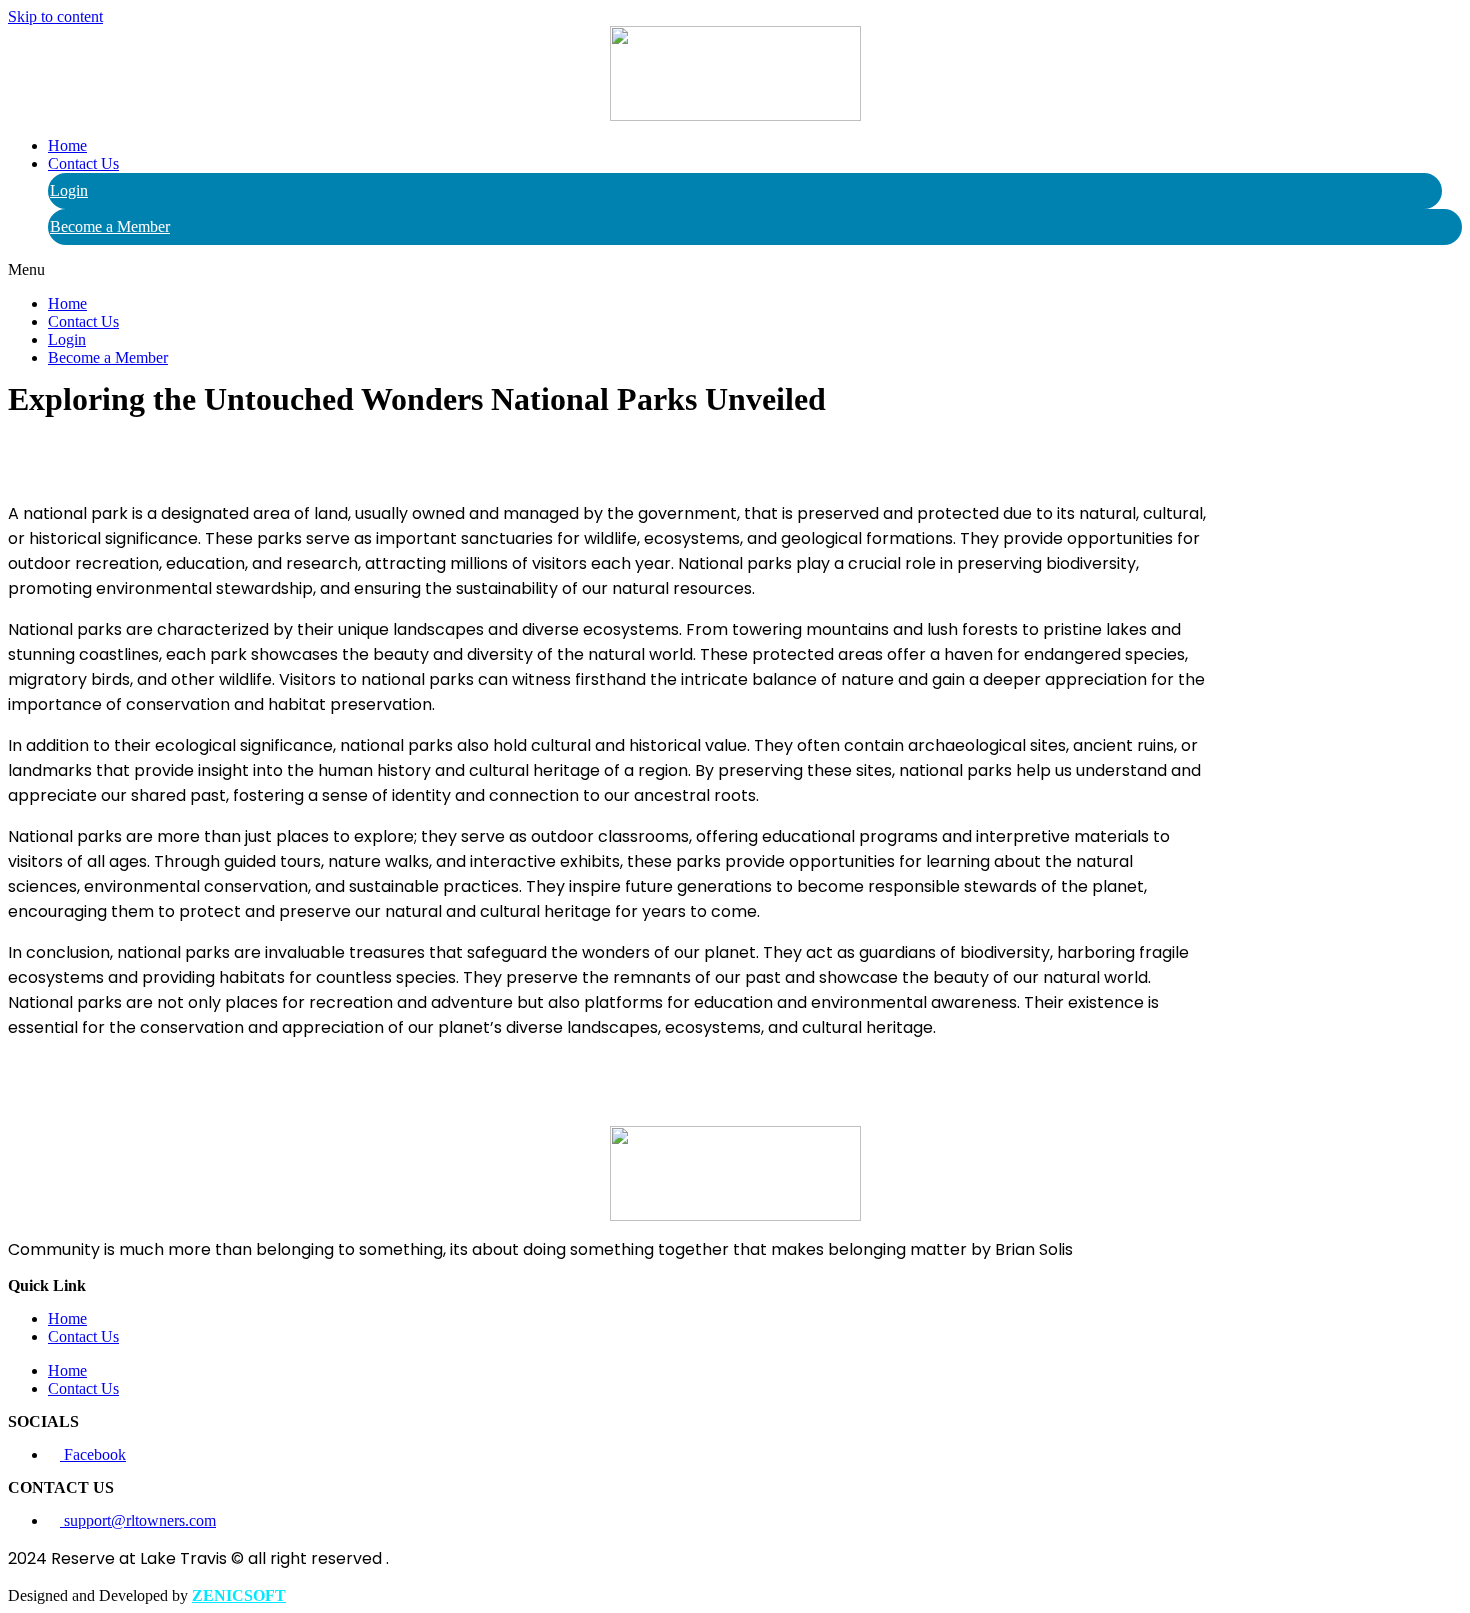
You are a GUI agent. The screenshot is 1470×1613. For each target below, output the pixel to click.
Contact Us (83, 163)
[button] (735, 270)
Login (69, 190)
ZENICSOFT (239, 1595)
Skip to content (55, 16)
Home (67, 145)
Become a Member (110, 226)
